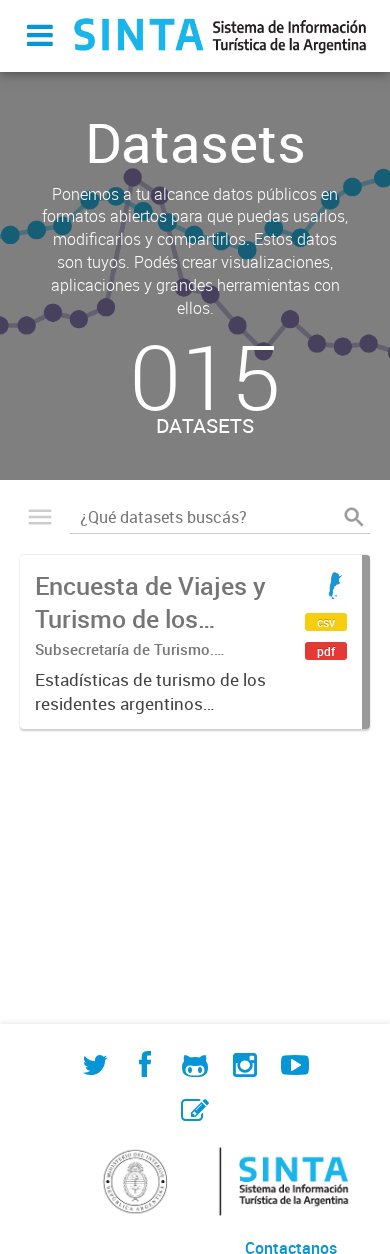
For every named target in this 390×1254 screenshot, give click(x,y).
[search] (354, 517)
